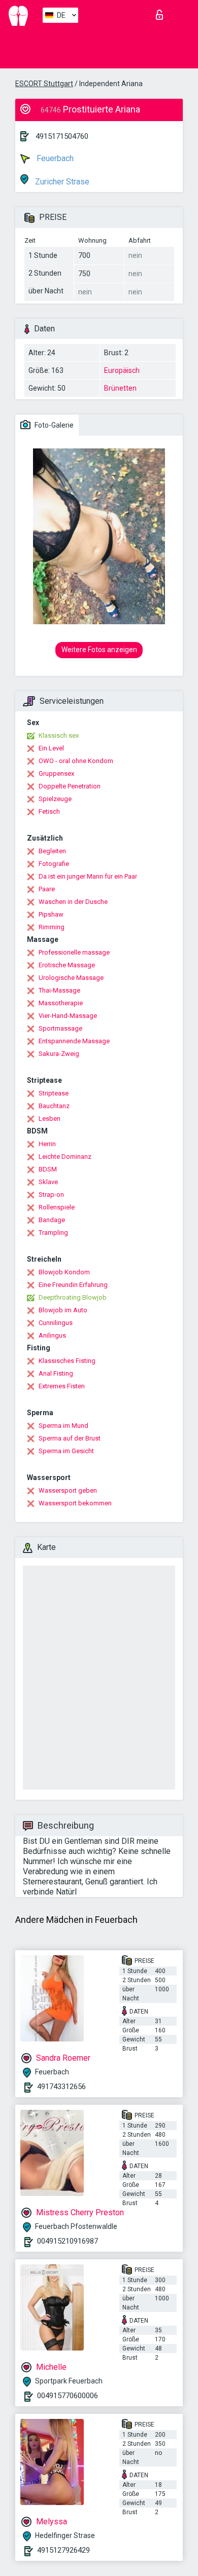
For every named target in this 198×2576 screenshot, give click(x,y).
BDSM (48, 1169)
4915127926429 (63, 2550)
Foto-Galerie (53, 425)
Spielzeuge (55, 799)
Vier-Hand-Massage (68, 1016)
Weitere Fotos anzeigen (99, 650)
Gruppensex (56, 773)
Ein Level (51, 748)
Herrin (47, 1144)
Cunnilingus (56, 1323)
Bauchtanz (54, 1106)
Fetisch (49, 811)
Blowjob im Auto (63, 1310)
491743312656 (61, 2087)
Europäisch (122, 370)
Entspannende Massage (74, 1041)
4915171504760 (62, 136)
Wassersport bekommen (75, 1503)
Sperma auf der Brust (70, 1438)
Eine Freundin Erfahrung (73, 1285)
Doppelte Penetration (70, 786)
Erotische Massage (67, 965)
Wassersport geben (68, 1490)
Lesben (49, 1119)
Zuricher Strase (61, 182)
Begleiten (52, 851)
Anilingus (52, 1335)
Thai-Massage (59, 990)
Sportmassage (60, 1028)
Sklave (48, 1182)
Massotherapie (61, 1003)
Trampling (53, 1233)
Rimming (52, 927)
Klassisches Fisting (67, 1361)
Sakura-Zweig (59, 1054)
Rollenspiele (57, 1207)
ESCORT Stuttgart (44, 84)
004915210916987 (68, 2241)
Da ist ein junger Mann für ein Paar (88, 876)
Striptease (54, 1093)
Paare (47, 889)
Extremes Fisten (62, 1386)
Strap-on (51, 1195)
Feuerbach (54, 158)
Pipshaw (51, 914)
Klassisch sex (59, 735)
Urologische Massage (71, 978)
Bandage (52, 1220)
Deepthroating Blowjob (73, 1297)
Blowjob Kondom (64, 1272)
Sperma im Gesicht (66, 1451)
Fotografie (54, 864)
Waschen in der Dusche (73, 902)
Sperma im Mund (63, 1426)
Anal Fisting (56, 1373)
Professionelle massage (74, 952)
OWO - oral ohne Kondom (76, 761)
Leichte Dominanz (65, 1157)
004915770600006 (68, 2396)
